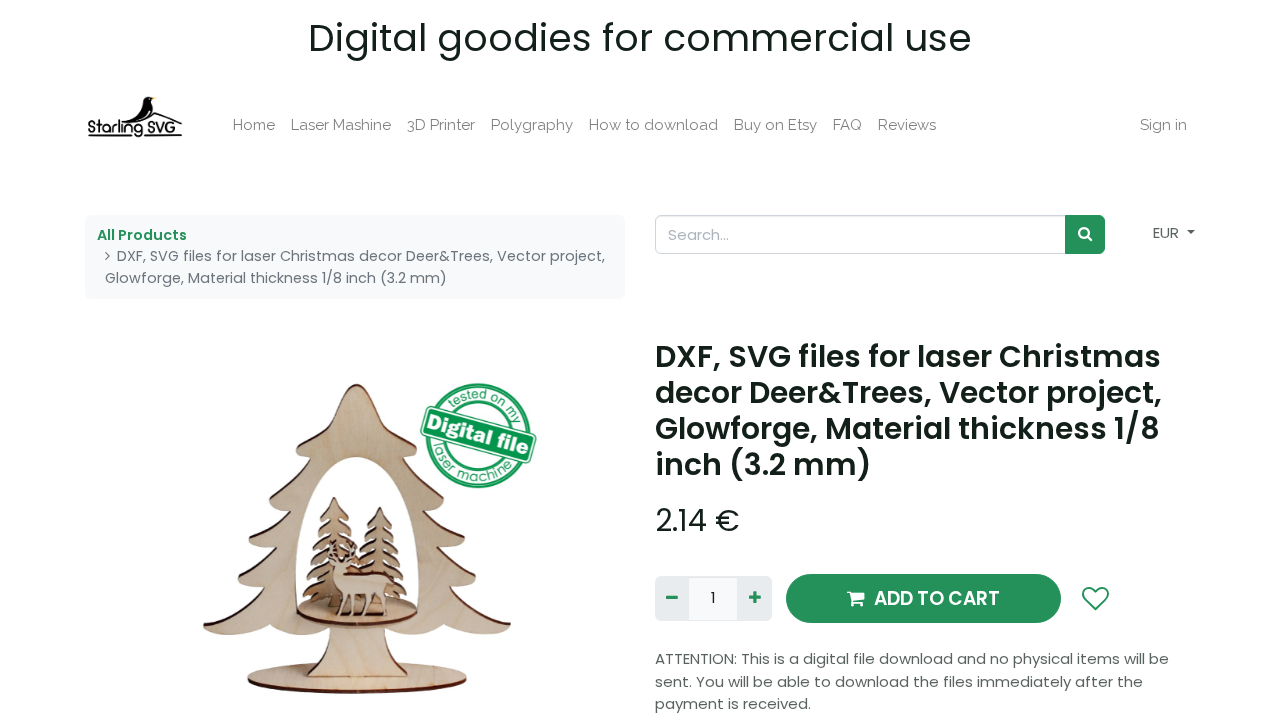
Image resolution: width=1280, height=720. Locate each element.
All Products (142, 235)
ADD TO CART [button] (937, 598)
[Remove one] (672, 598)
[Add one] (754, 598)
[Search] (1085, 234)
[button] (125, 539)
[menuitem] (254, 125)
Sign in (1163, 125)
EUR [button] (1168, 232)
